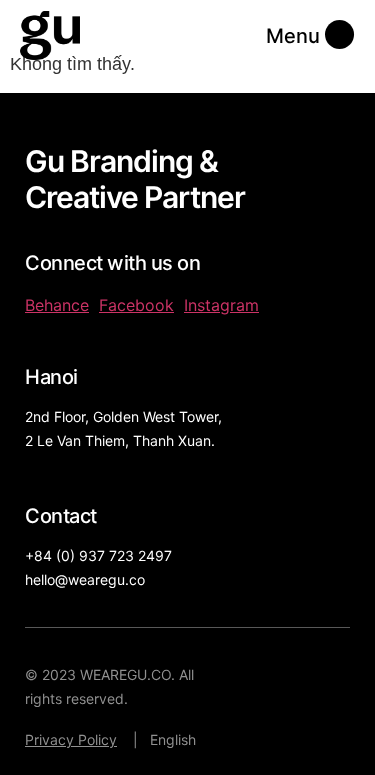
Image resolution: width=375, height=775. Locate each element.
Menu (293, 36)
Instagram (221, 305)
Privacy (49, 739)
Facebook (136, 305)
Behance (57, 305)
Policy (95, 739)
